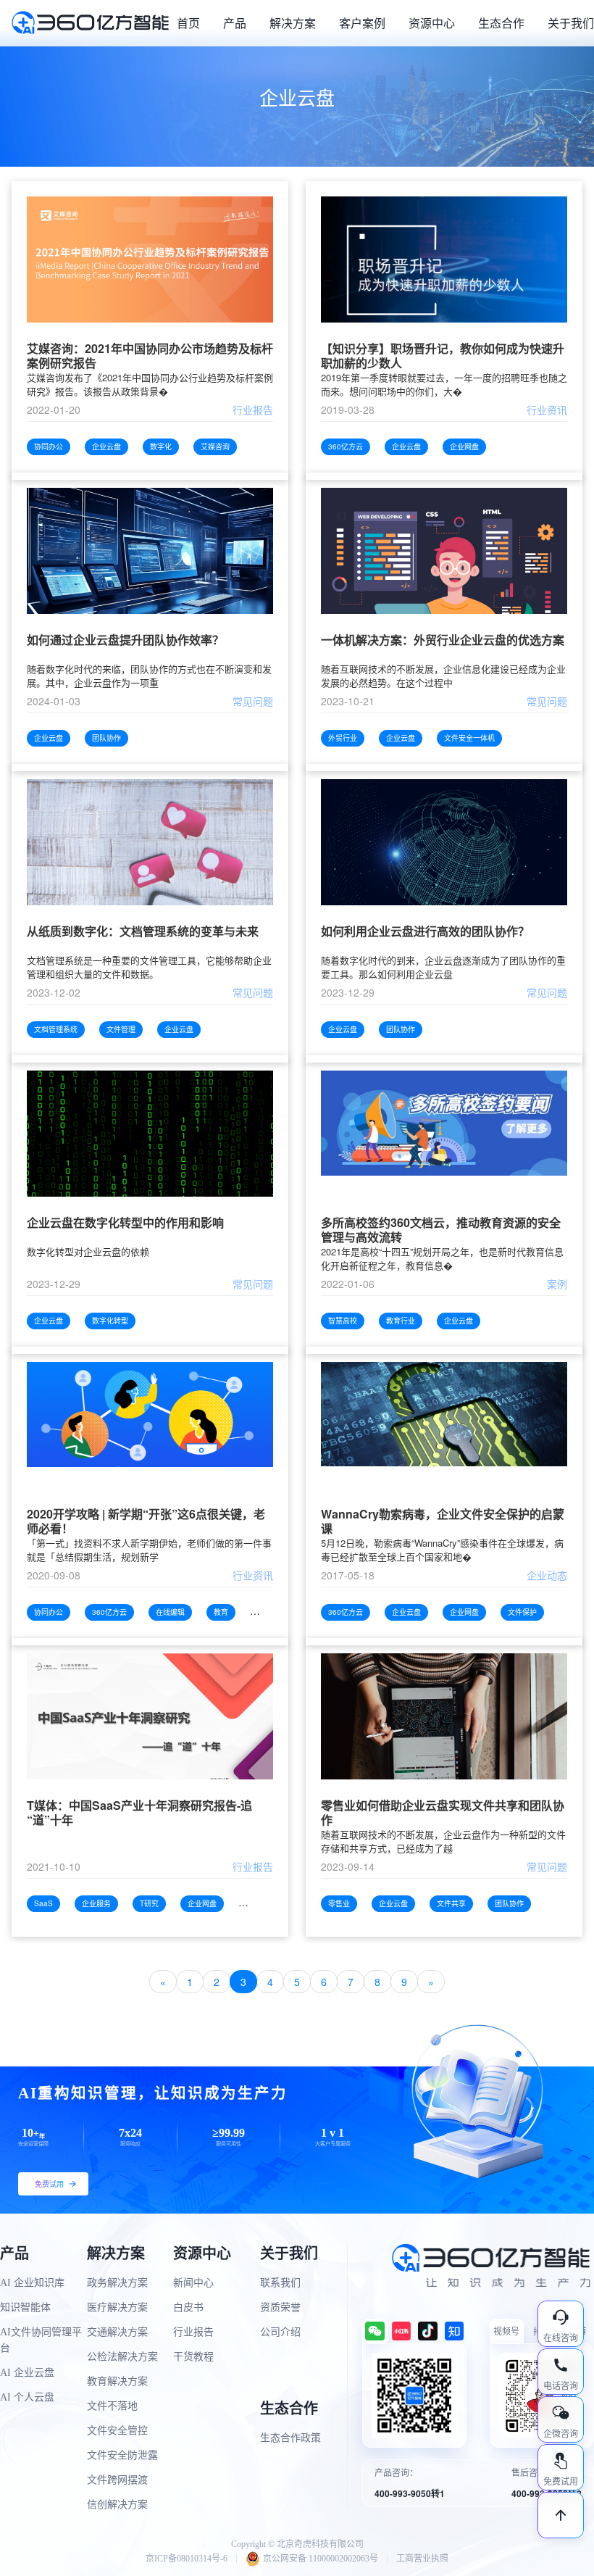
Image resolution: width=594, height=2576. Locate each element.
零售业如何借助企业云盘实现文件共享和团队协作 (443, 1813)
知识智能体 (25, 2307)
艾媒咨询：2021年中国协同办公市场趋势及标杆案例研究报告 (150, 356)
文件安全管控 (117, 2431)
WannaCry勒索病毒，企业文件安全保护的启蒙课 (443, 1521)
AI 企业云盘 (27, 2373)
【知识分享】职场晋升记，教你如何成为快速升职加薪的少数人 (443, 356)
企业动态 (547, 1575)
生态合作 (501, 23)
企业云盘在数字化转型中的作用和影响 (125, 1223)
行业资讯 (547, 410)
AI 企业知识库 (32, 2283)
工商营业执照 (422, 2559)
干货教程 (193, 2357)
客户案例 (362, 23)
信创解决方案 (117, 2505)
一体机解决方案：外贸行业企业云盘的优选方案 (443, 640)
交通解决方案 (117, 2332)
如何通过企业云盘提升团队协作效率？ (125, 640)
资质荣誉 (280, 2307)
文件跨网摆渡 (117, 2480)
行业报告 (253, 410)
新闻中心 (193, 2283)
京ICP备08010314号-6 (187, 2559)
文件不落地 (112, 2406)
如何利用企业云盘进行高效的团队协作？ (425, 932)
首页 (188, 23)
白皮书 (188, 2307)
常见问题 (253, 701)
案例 (557, 1284)
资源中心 (432, 23)
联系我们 (280, 2283)
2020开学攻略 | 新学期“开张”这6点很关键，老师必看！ (146, 1521)
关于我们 (571, 23)
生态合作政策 (290, 2438)
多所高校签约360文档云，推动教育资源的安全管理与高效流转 (441, 1230)
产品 (235, 23)
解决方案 (293, 23)
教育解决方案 (117, 2381)
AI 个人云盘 (27, 2397)
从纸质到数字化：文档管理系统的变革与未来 (143, 932)
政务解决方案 (117, 2283)
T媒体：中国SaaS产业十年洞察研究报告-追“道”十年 (139, 1813)
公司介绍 (280, 2332)
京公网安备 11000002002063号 (321, 2559)
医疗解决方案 (117, 2307)
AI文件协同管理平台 (41, 2340)
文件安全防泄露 (122, 2455)
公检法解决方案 (122, 2357)
